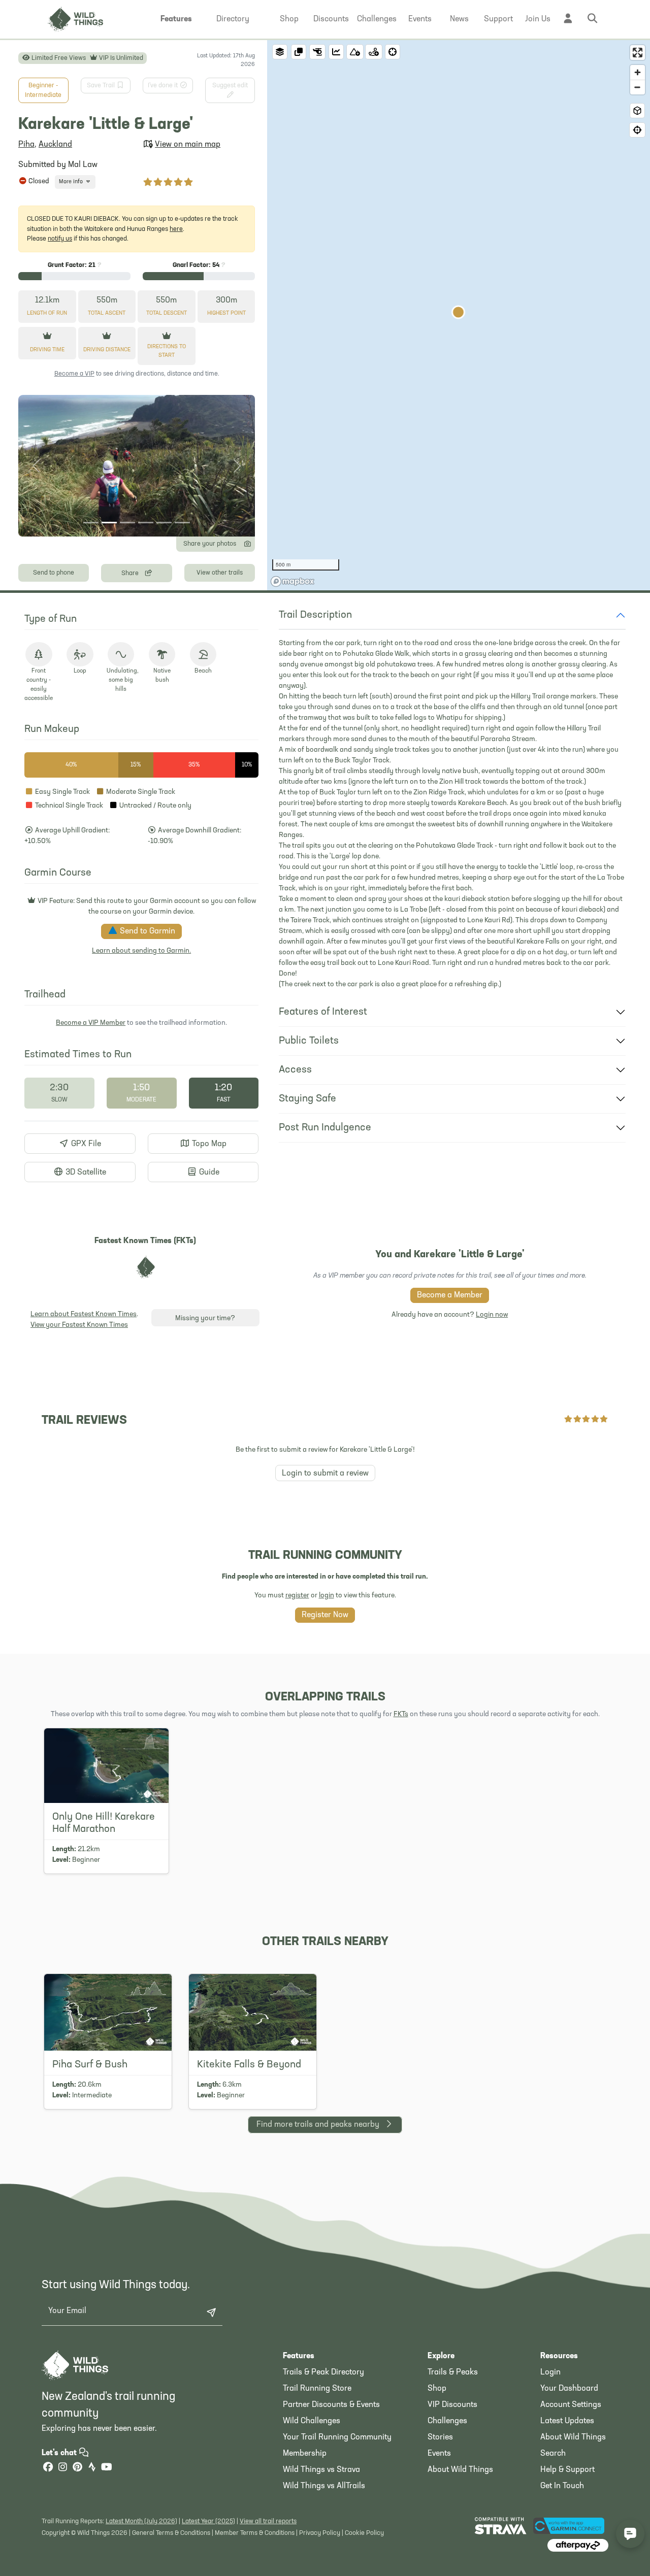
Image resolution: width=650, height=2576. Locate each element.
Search (553, 2454)
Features (299, 2356)
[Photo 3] (127, 523)
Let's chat (60, 2453)
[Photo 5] (164, 523)
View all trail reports (268, 2521)
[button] (176, 19)
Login (550, 2372)
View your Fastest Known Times (79, 1325)
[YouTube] (107, 2468)
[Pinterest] (77, 2468)
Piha (26, 145)
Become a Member (450, 1295)
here (176, 229)
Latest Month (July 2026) (141, 2521)
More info (72, 182)
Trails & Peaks (453, 2372)
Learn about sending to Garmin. (141, 951)
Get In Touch (562, 2486)
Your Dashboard (569, 2389)
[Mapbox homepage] (292, 581)
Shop (437, 2389)
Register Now (325, 1615)
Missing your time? (205, 1318)
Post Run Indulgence (325, 1128)
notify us (60, 239)
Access (295, 1070)
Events (439, 2454)
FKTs (401, 1714)
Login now (492, 1315)
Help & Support (567, 2470)
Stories (440, 2437)
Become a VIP (74, 374)
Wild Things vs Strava (321, 2470)
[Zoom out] (638, 87)
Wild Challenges (312, 2421)
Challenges (447, 2421)
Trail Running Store (317, 2389)
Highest (226, 313)
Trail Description (315, 615)
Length (47, 313)
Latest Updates (567, 2421)
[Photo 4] (146, 523)
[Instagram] (62, 2468)
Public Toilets (309, 1041)
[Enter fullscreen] (638, 53)
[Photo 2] (109, 523)
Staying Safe (307, 1099)
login (327, 1596)
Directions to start (167, 351)
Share (131, 573)
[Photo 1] (91, 523)
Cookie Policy (364, 2533)
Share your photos (210, 544)
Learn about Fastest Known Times (84, 1314)
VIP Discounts (452, 2405)
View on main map (188, 145)
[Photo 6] (182, 523)
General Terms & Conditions (171, 2533)
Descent (167, 313)
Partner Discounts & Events (331, 2405)
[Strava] (92, 2468)
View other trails (220, 573)
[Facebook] (48, 2468)
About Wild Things (460, 2470)
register (297, 1596)
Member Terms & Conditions (255, 2533)
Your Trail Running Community (337, 2437)
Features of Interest (323, 1012)
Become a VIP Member (91, 1023)
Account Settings (571, 2405)
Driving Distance (107, 350)
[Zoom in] (638, 72)
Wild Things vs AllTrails (324, 2486)
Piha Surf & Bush (90, 2065)
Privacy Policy (320, 2533)
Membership (305, 2454)
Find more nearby (318, 2125)
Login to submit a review (325, 1474)
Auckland (55, 145)
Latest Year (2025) (208, 2521)
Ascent (107, 313)
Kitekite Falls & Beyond (249, 2065)
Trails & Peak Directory (323, 2372)
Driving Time (47, 350)
